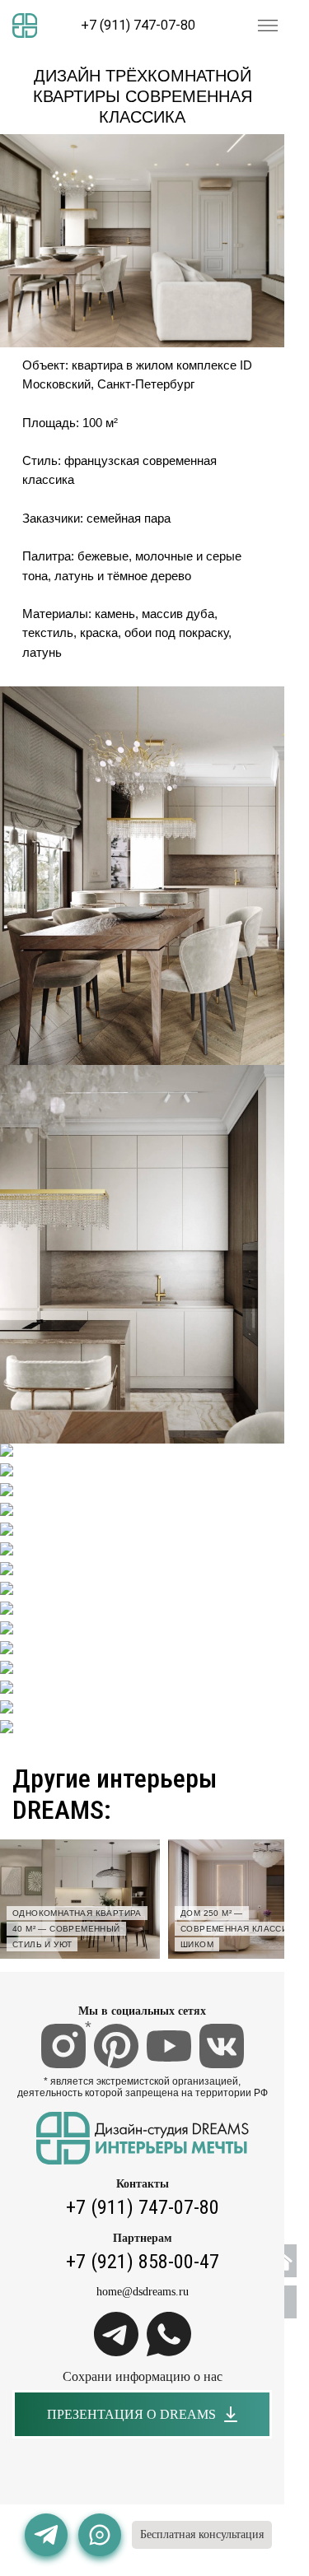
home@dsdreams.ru (143, 2292)
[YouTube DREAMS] (169, 2046)
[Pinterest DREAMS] (116, 2046)
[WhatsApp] (169, 2334)
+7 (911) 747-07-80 (138, 26)
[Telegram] (116, 2334)
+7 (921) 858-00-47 (143, 2262)
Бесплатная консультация (202, 2534)
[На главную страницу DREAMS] (25, 26)
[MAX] (100, 2535)
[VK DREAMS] (222, 2046)
